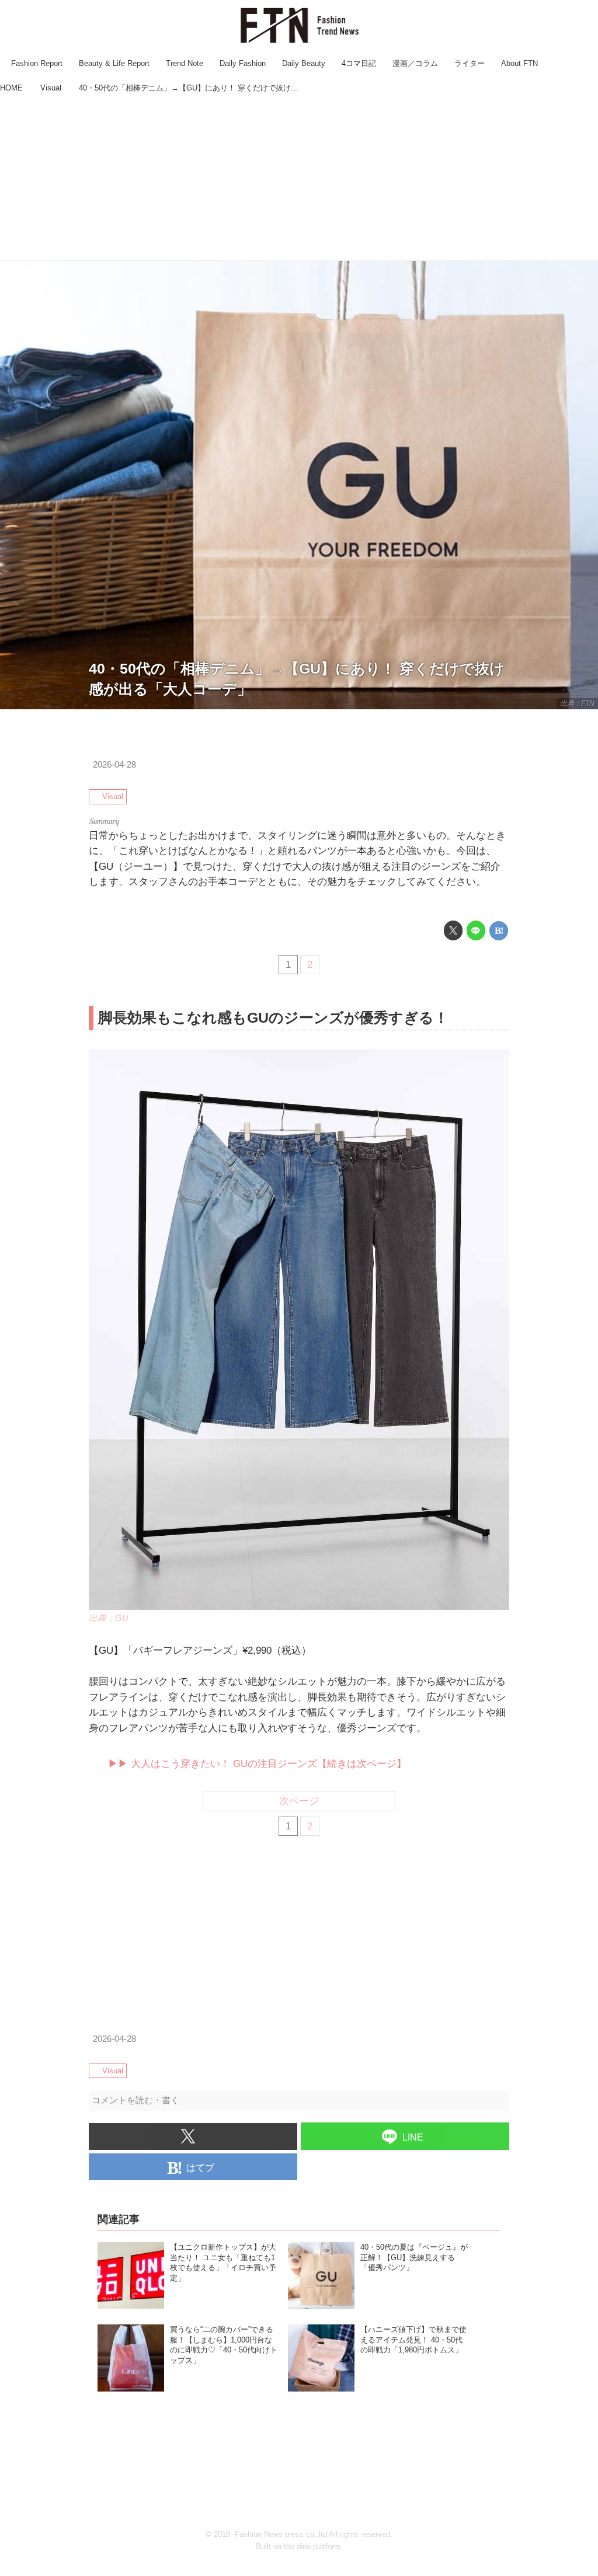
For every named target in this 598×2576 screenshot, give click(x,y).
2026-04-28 (114, 765)
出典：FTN (577, 703)
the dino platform (312, 2547)
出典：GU (109, 1618)
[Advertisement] (299, 179)
